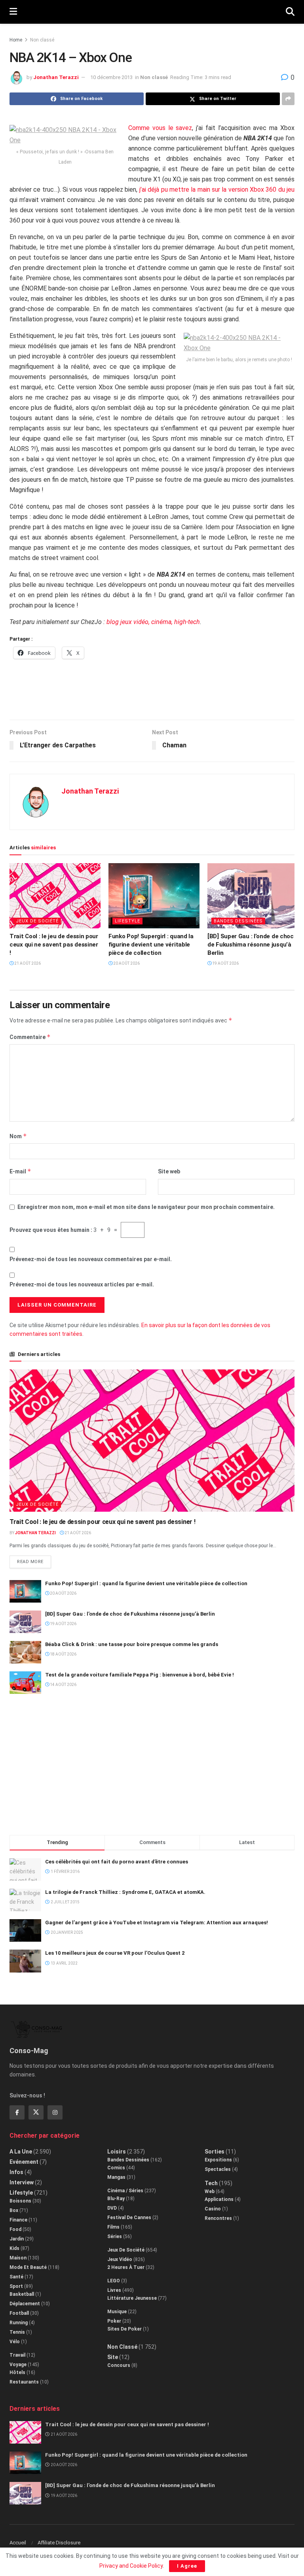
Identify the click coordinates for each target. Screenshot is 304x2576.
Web (210, 2191)
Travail (17, 2355)
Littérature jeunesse (132, 2298)
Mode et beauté (28, 2267)
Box (14, 2210)
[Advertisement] (152, 694)
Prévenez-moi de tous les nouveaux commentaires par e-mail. (91, 1259)
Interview (22, 2182)
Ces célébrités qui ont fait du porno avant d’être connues (117, 1862)
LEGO (114, 2281)
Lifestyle (127, 921)
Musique (117, 2312)
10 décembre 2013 (111, 77)
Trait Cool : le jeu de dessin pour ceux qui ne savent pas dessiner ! (54, 945)
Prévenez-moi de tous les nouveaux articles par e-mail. (82, 1284)
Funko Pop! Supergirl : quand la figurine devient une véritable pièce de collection (151, 945)
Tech (211, 2183)
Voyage (18, 2365)
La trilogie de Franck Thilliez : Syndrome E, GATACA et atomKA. (125, 1892)
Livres (114, 2290)
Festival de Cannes (129, 2218)
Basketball (22, 2294)
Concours (119, 2365)
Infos (16, 2172)
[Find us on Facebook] (17, 2112)
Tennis (17, 2332)
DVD (112, 2208)
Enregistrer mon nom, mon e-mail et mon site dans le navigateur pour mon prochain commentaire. (146, 1207)
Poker (114, 2321)
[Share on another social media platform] (288, 99)
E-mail (20, 1171)
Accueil (18, 2543)
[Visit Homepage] (151, 12)
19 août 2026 (225, 963)
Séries (115, 2237)
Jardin (17, 2239)
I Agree (187, 2566)
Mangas (116, 2177)
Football (19, 2313)
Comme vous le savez (160, 128)
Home (16, 40)
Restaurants (24, 2382)
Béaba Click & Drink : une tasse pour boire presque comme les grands (132, 1644)
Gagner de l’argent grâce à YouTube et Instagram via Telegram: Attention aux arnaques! (157, 1923)
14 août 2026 (63, 1685)
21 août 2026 (27, 963)
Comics (116, 2168)
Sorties (215, 2152)
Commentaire (30, 1037)
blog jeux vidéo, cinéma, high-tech (153, 622)
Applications (219, 2199)
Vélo (15, 2342)
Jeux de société (37, 921)
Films (113, 2227)
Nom (18, 1136)
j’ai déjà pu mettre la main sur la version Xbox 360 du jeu (217, 190)
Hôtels (17, 2372)
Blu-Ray (116, 2199)
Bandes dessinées (238, 921)
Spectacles (218, 2169)
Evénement (24, 2162)
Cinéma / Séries (125, 2191)
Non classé (42, 40)
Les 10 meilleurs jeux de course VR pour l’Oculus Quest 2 (115, 1953)
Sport (16, 2286)
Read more (34, 1560)
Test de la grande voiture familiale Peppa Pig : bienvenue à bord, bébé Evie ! (140, 1675)
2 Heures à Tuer (126, 2267)
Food (15, 2229)
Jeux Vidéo (120, 2259)
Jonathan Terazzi (56, 77)
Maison (18, 2258)
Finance (18, 2220)
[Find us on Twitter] (36, 2112)
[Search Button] (290, 12)
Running (19, 2323)
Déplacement (25, 2304)
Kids (14, 2248)
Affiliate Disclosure (59, 2543)
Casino (213, 2209)
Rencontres (218, 2218)
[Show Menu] (13, 12)
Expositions (218, 2160)
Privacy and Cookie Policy (131, 2566)
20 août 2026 (126, 963)
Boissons (20, 2201)
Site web (169, 1171)
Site (113, 2357)
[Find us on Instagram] (55, 2112)
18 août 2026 (63, 1654)
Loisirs (117, 2152)
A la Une (21, 2152)
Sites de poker (124, 2329)
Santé (16, 2277)
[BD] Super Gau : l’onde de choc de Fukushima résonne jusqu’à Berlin (251, 945)
